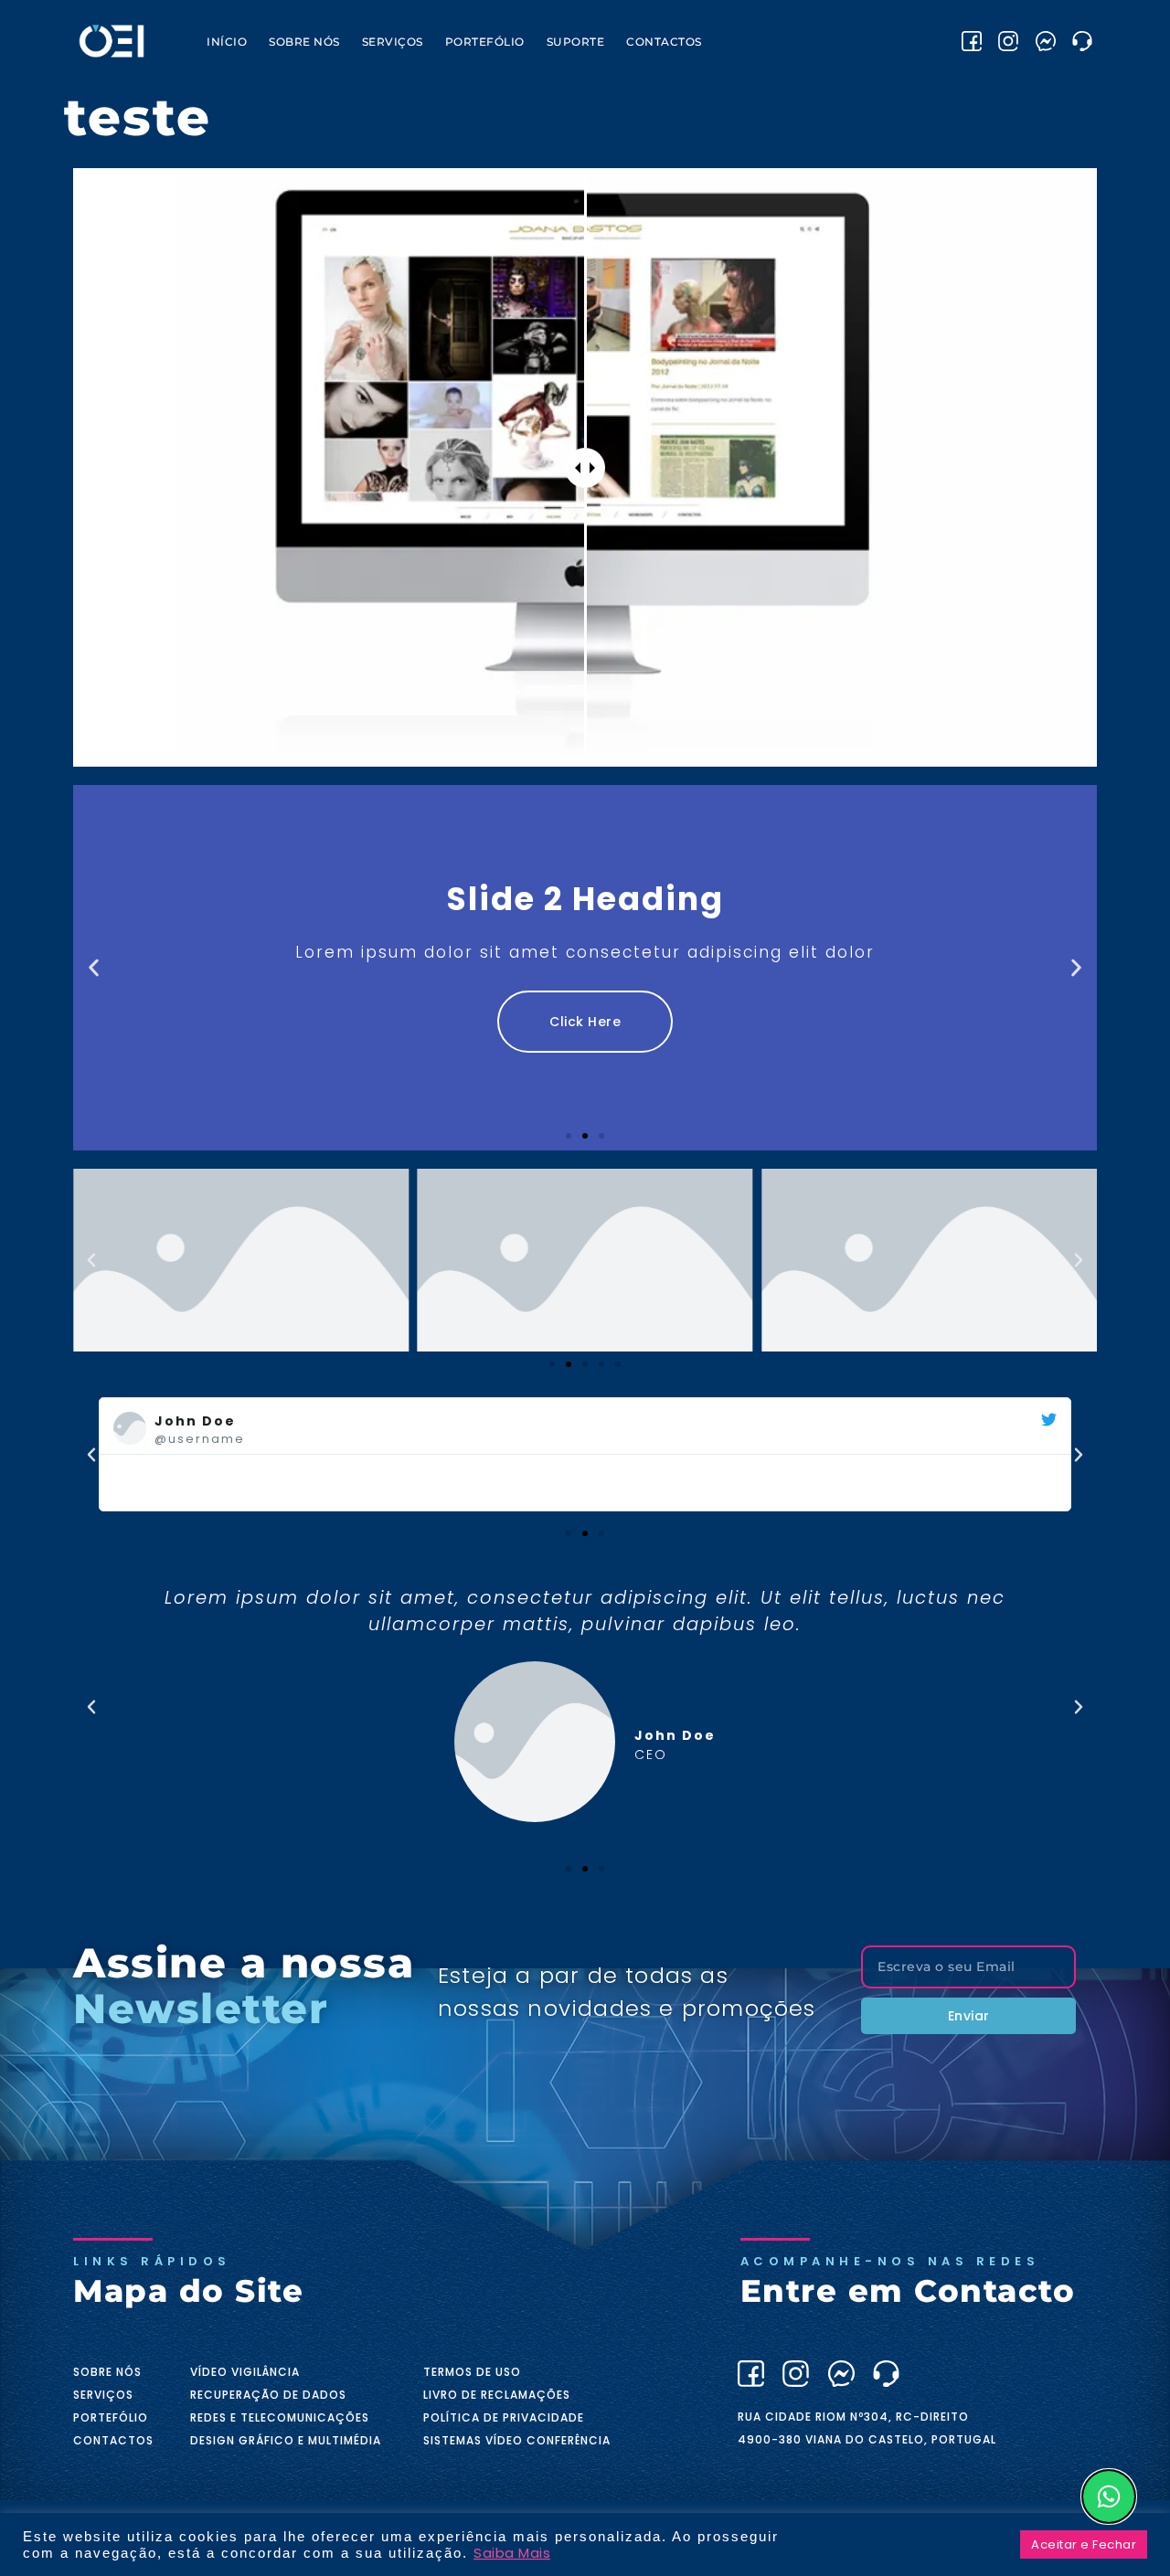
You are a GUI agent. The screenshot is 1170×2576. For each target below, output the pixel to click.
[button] (94, 968)
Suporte (576, 42)
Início (227, 42)
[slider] (585, 468)
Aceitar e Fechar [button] (1084, 2544)
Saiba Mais (512, 2553)
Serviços (393, 42)
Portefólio (485, 42)
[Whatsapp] (1109, 2496)
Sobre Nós (304, 42)
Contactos (664, 42)
